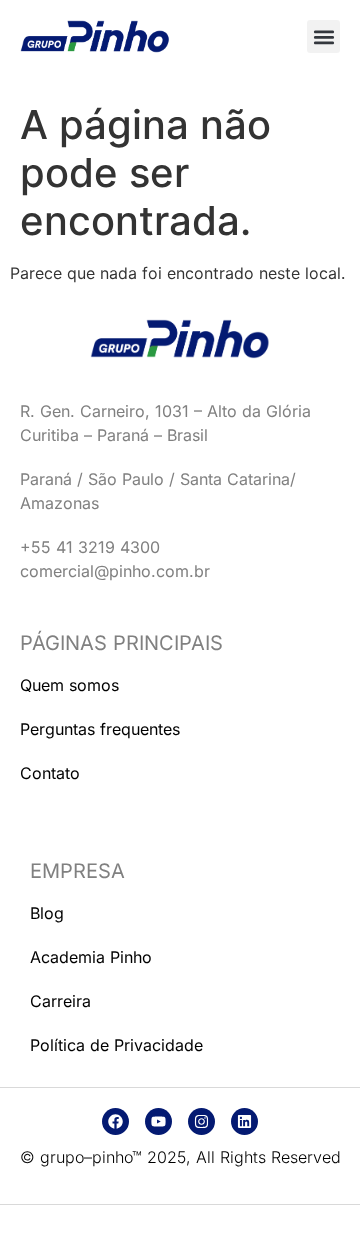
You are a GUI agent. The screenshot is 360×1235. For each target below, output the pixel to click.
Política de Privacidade (116, 1045)
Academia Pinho (91, 957)
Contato (50, 773)
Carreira (60, 1001)
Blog (47, 913)
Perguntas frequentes (100, 729)
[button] (323, 36)
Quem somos (69, 685)
